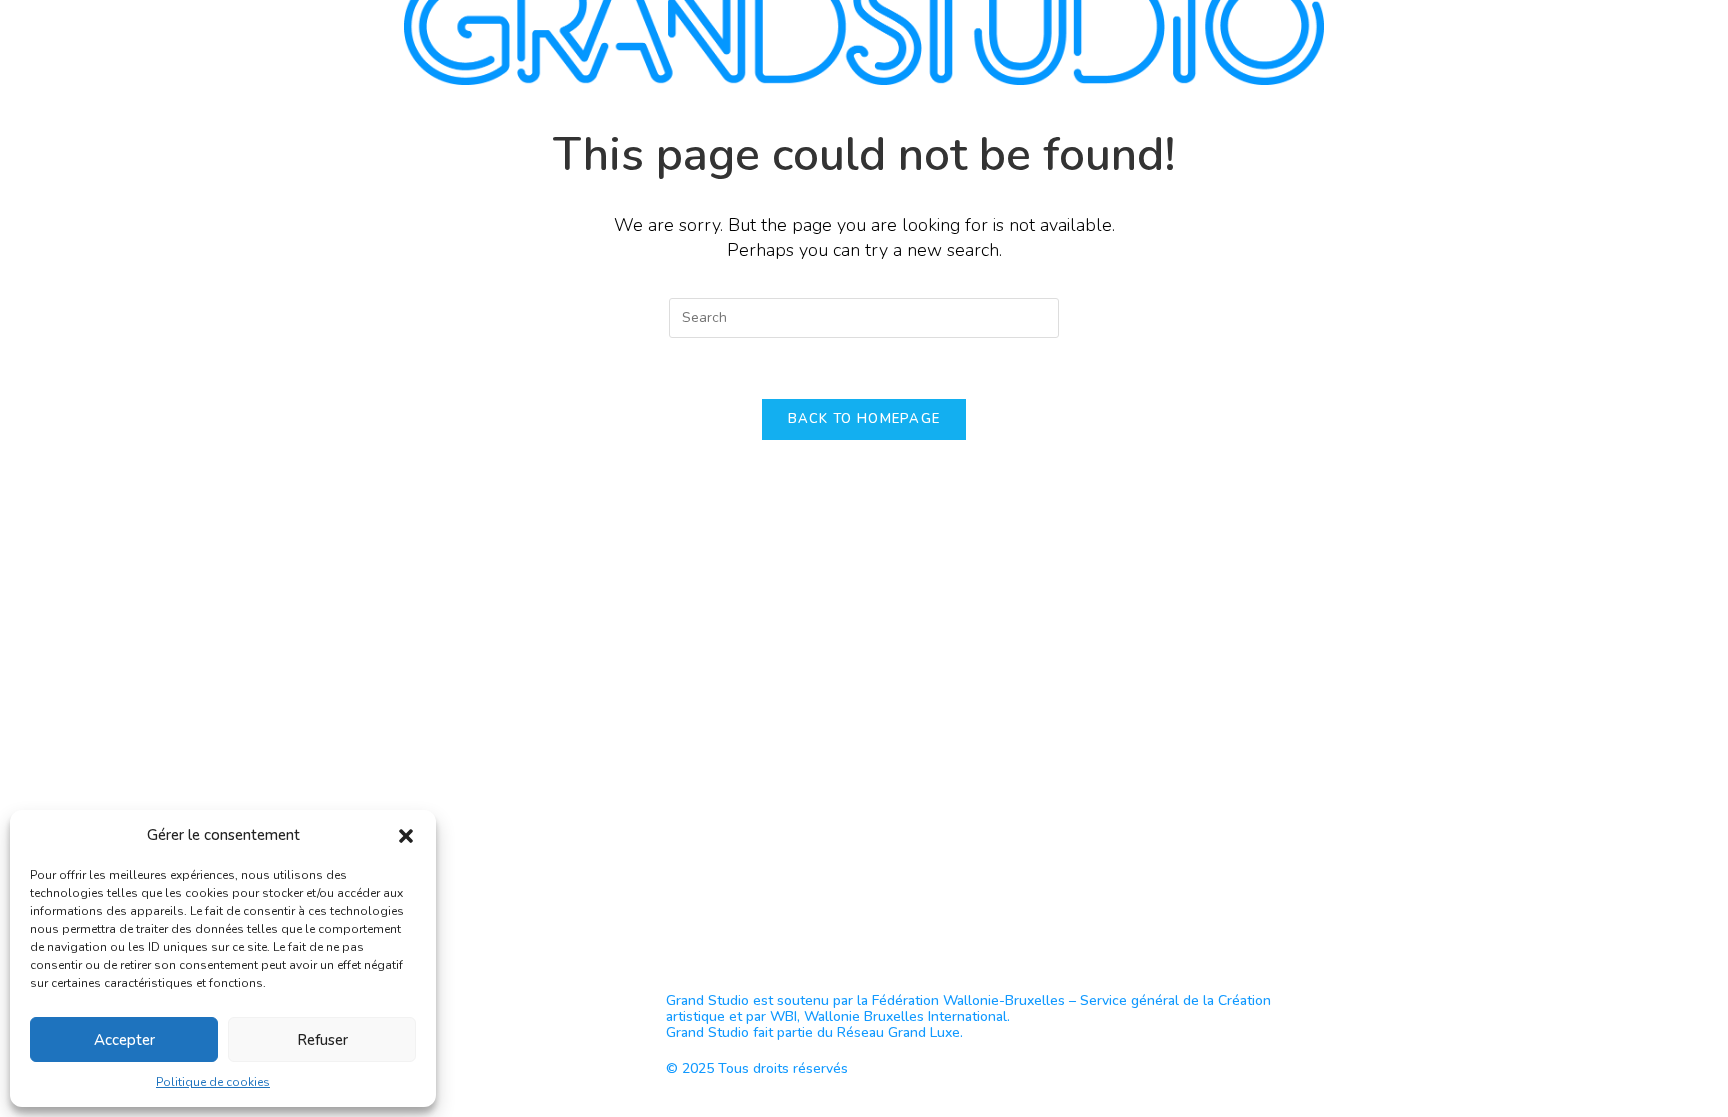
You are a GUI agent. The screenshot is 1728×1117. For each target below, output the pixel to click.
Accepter (124, 1040)
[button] (406, 836)
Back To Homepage (864, 419)
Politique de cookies (213, 1082)
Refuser (322, 1040)
